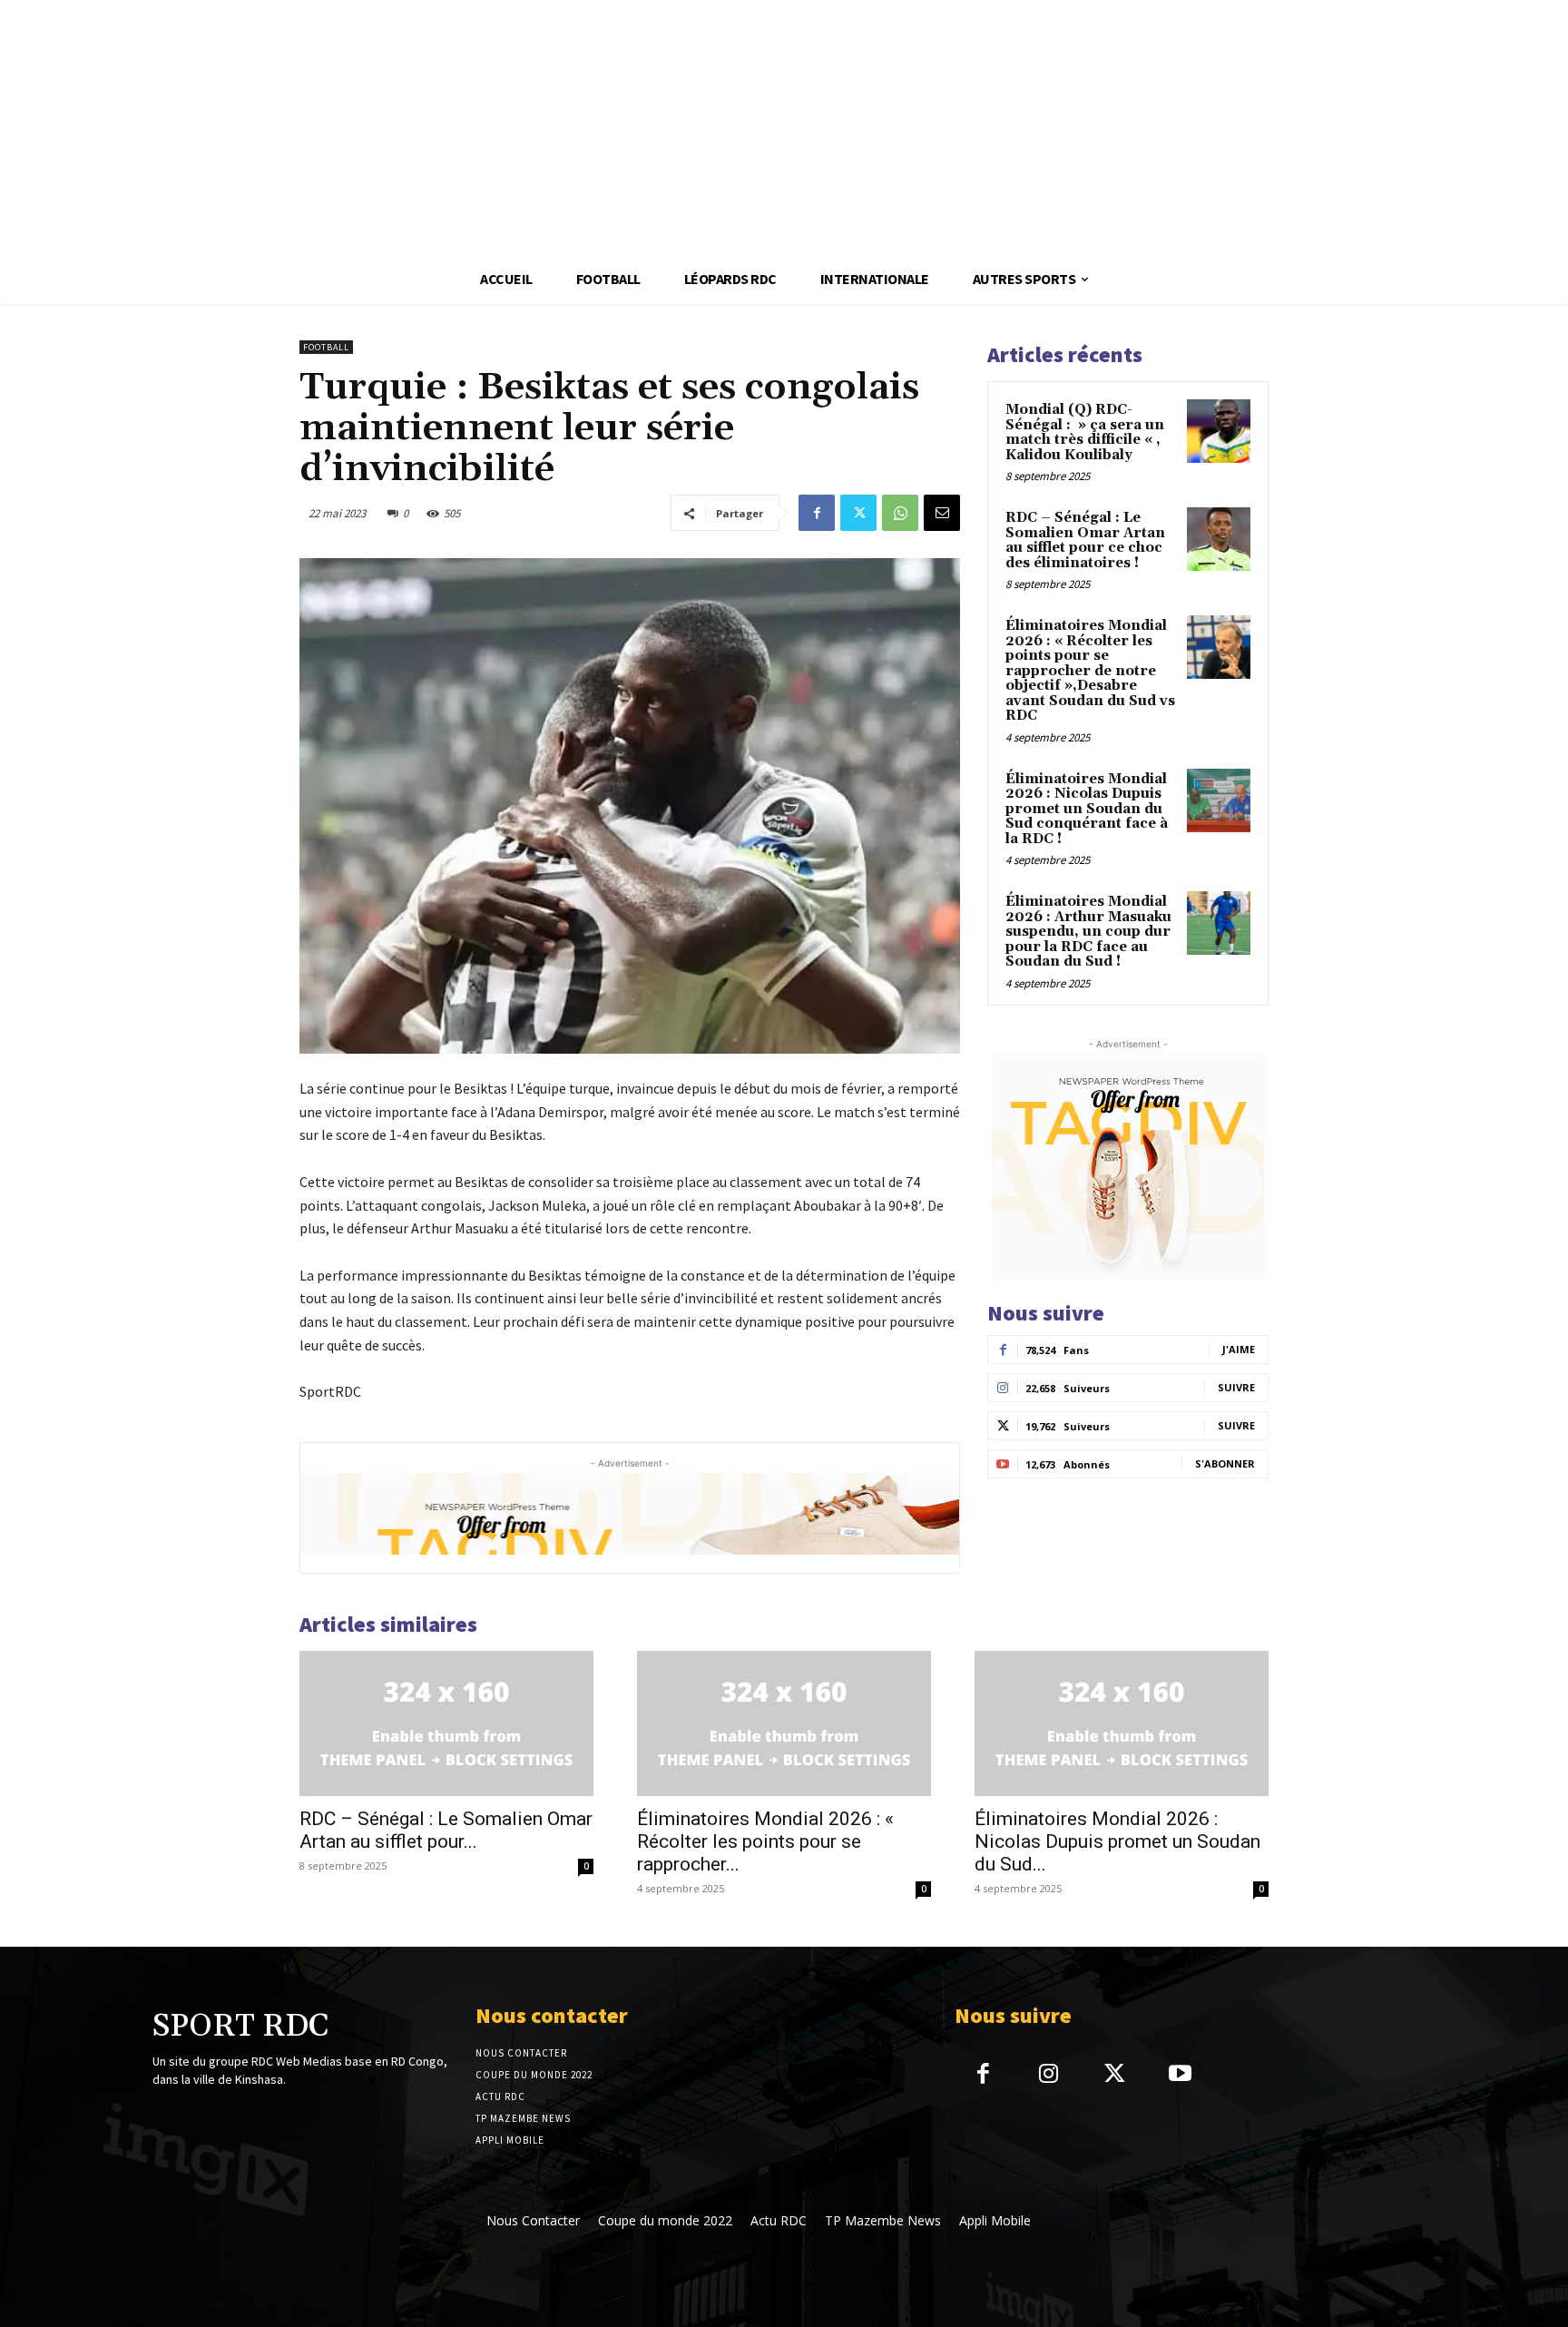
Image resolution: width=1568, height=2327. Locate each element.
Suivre (1236, 1387)
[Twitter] (858, 513)
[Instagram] (1049, 2075)
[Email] (942, 513)
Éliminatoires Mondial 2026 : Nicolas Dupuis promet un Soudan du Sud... (1117, 1841)
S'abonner (1225, 1463)
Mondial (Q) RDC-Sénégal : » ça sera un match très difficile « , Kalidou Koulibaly (1085, 432)
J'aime (1239, 1349)
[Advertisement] (544, 127)
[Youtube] (1180, 2075)
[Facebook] (817, 513)
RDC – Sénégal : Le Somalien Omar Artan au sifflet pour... (446, 1830)
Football (326, 347)
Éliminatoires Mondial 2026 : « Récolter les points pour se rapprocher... (765, 1841)
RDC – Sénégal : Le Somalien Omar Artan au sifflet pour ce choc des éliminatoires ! (1085, 540)
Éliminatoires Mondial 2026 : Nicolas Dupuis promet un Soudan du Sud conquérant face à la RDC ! (1087, 809)
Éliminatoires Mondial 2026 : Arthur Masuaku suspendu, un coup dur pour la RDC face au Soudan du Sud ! (1088, 932)
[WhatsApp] (900, 513)
